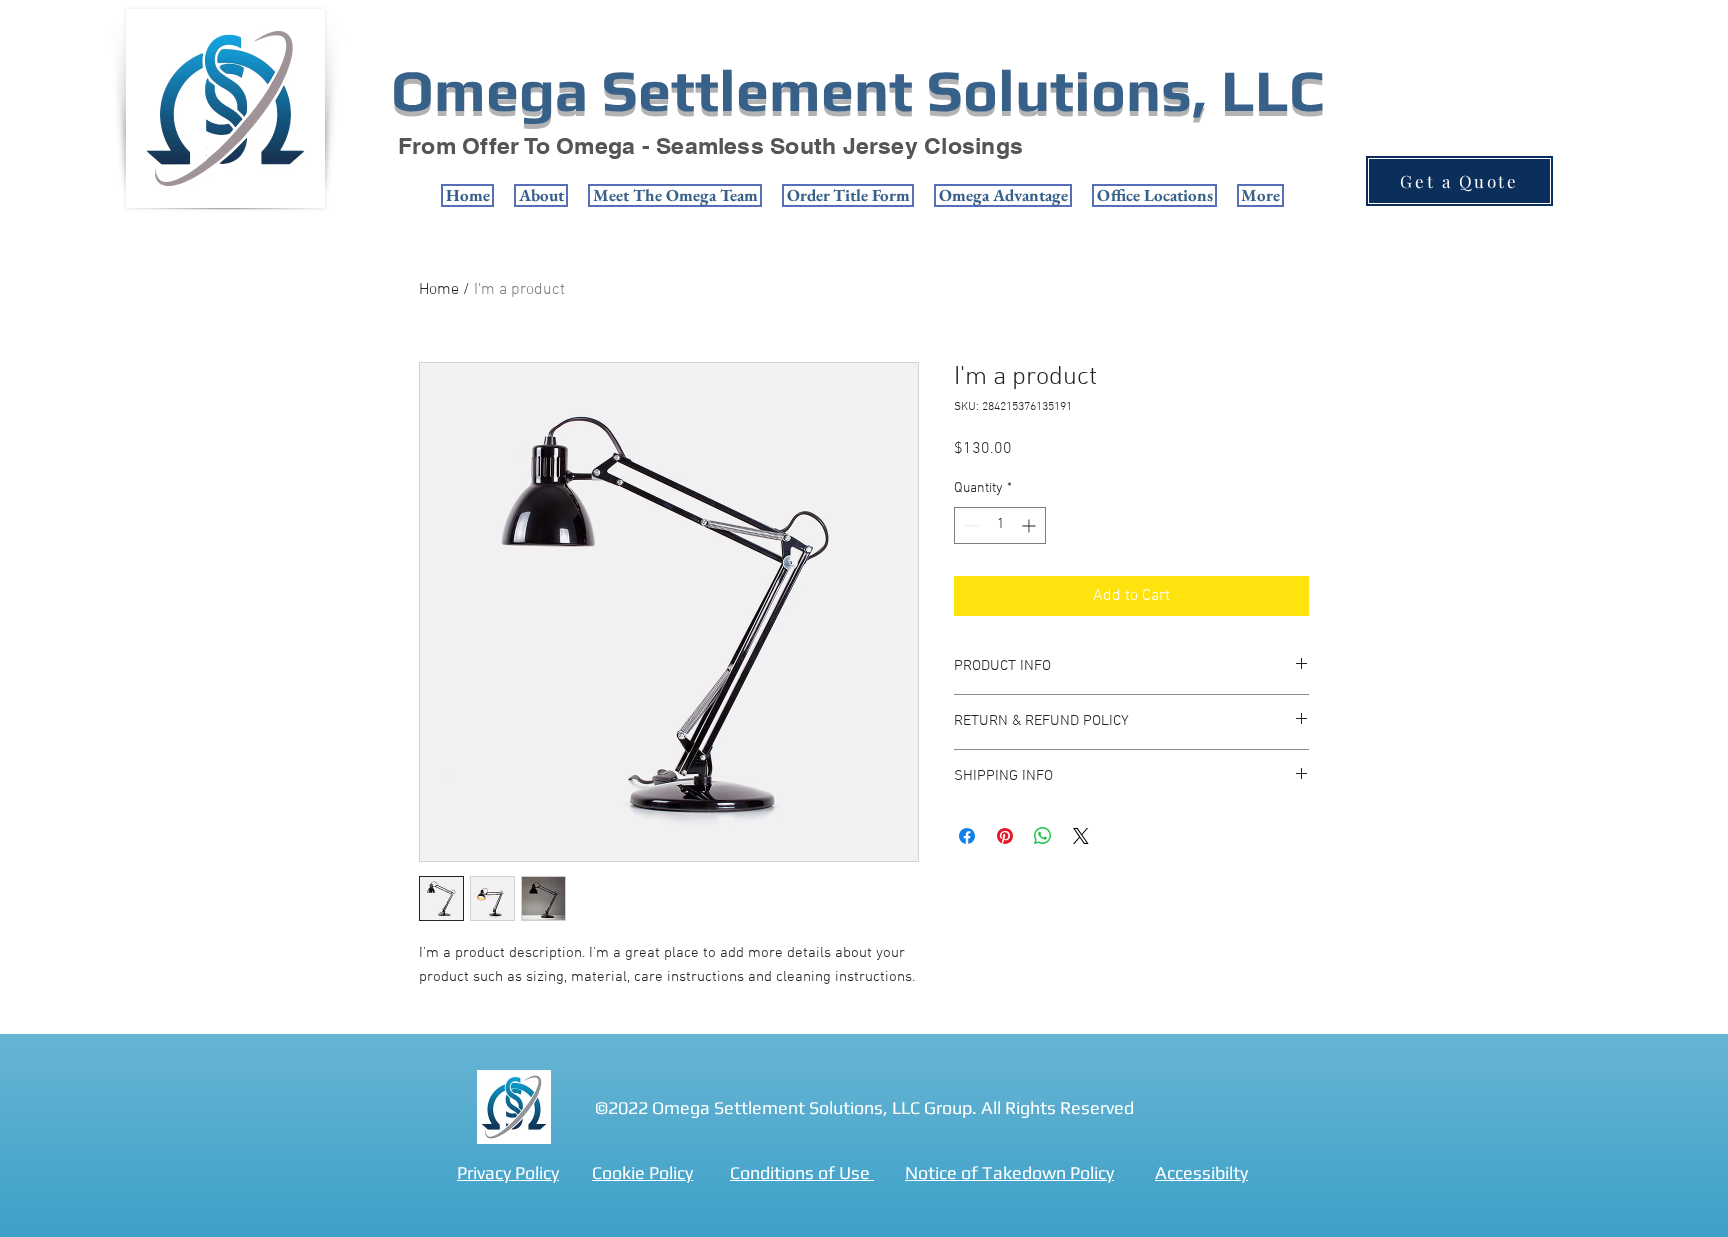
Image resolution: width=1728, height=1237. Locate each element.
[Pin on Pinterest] (1005, 836)
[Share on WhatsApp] (1043, 836)
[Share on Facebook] (967, 836)
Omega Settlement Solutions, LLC (857, 90)
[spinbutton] (1000, 525)
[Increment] (1030, 525)
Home (439, 290)
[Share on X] (1081, 836)
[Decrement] (969, 525)
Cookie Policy (642, 1172)
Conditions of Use (802, 1172)
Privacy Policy (508, 1172)
